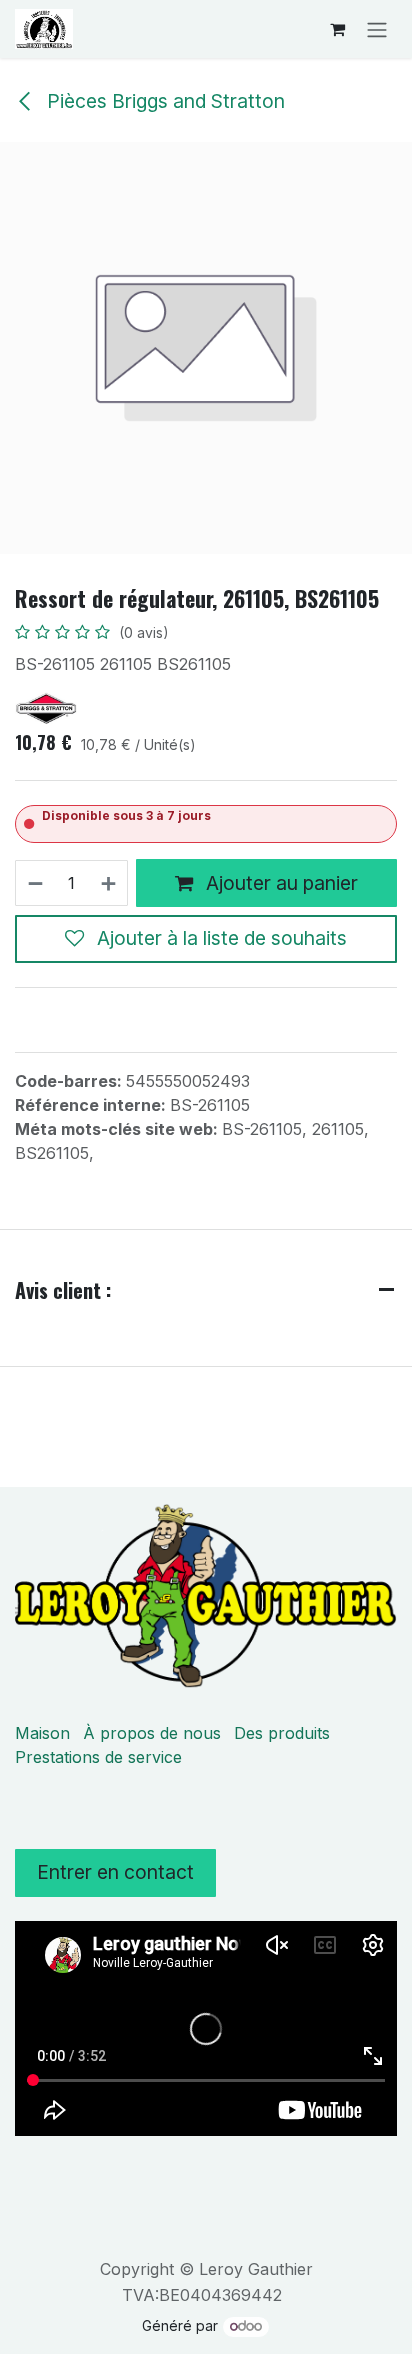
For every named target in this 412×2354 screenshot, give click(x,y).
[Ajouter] (109, 883)
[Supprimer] (34, 883)
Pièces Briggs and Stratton (163, 101)
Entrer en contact (115, 1872)
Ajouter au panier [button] (279, 883)
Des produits (282, 1733)
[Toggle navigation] (377, 29)
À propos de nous (152, 1733)
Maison (42, 1733)
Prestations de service (98, 1757)
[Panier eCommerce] (337, 29)
